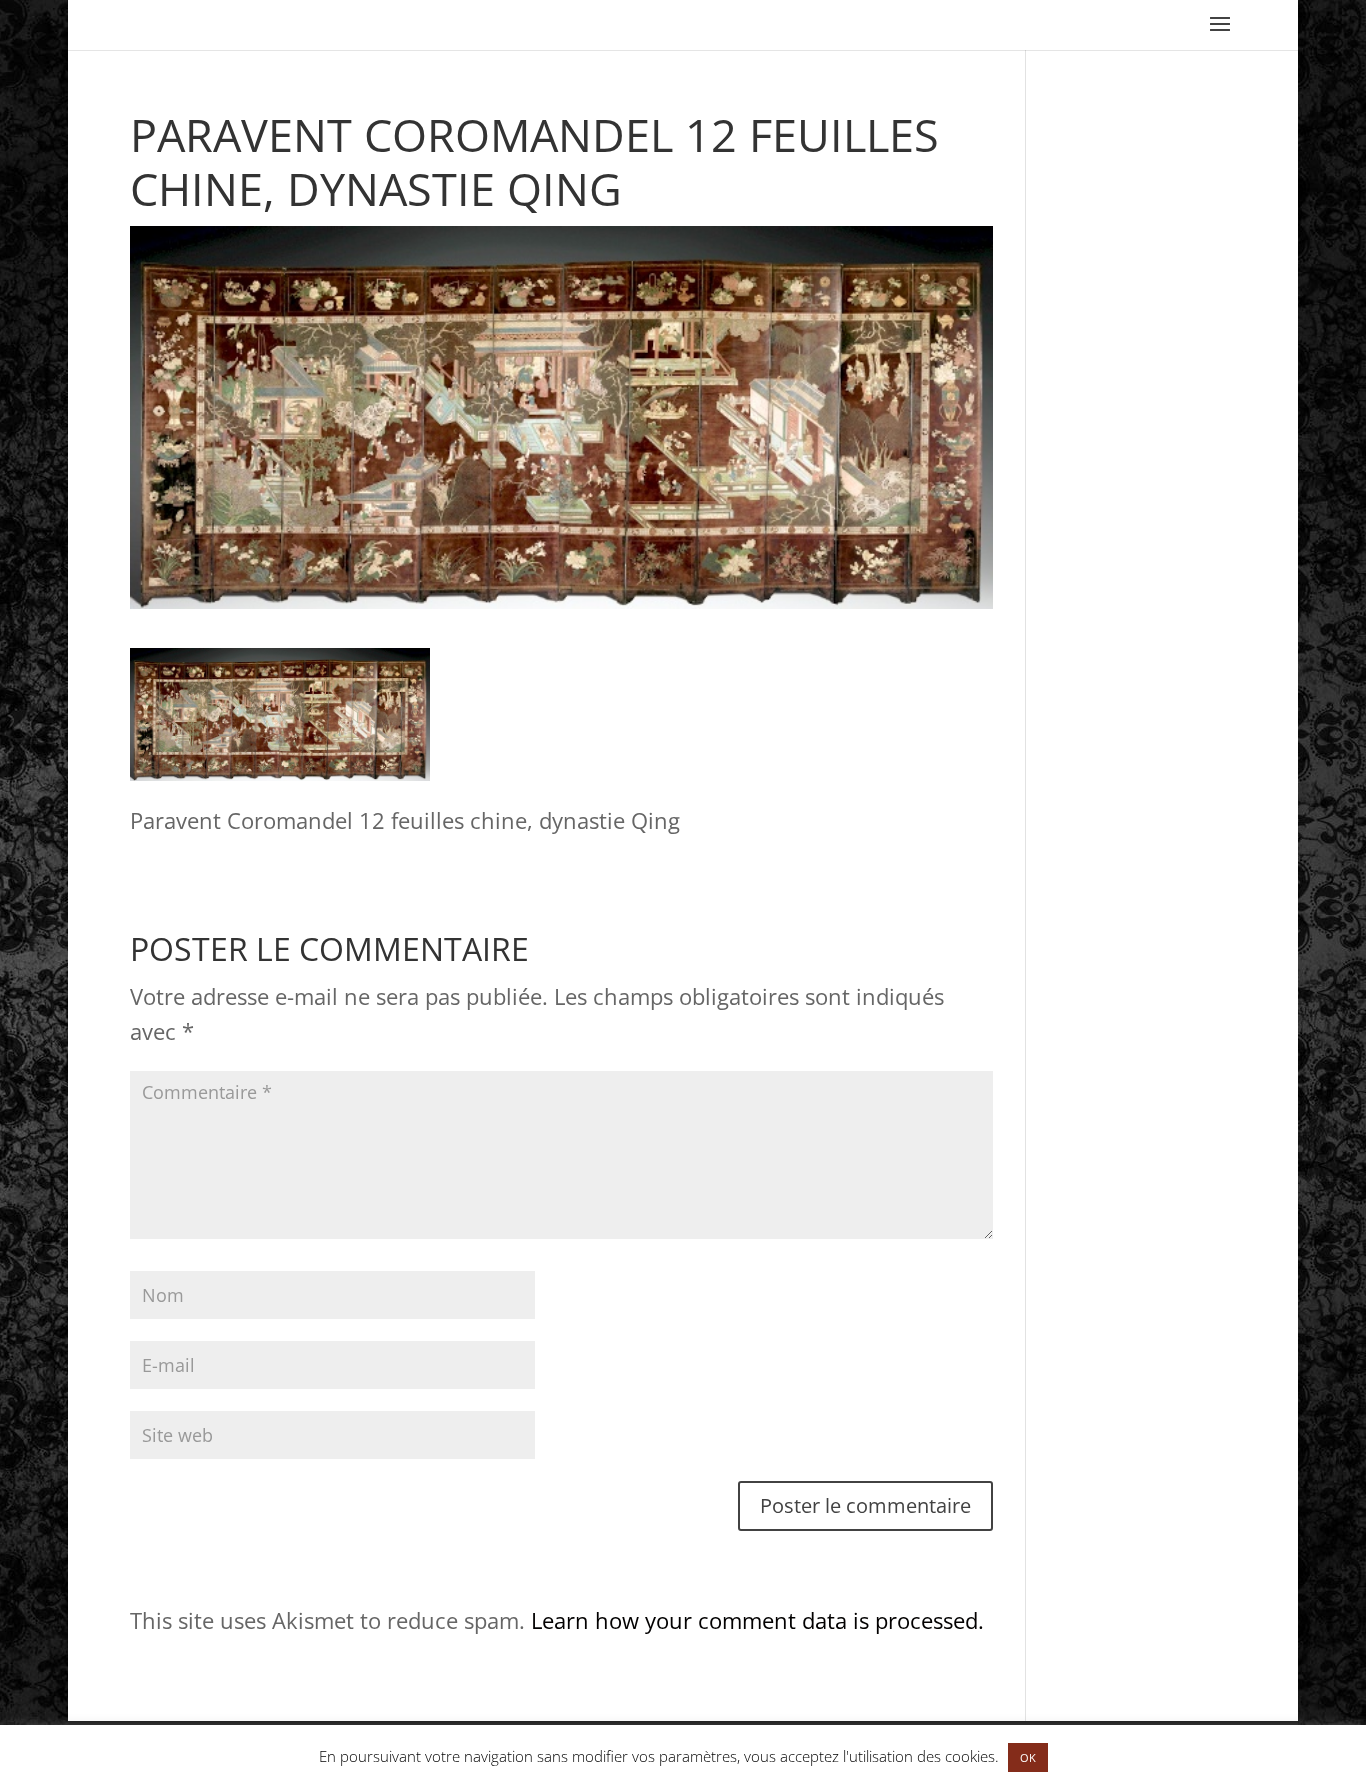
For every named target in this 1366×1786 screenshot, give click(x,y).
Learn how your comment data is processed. (757, 1620)
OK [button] (1028, 1757)
